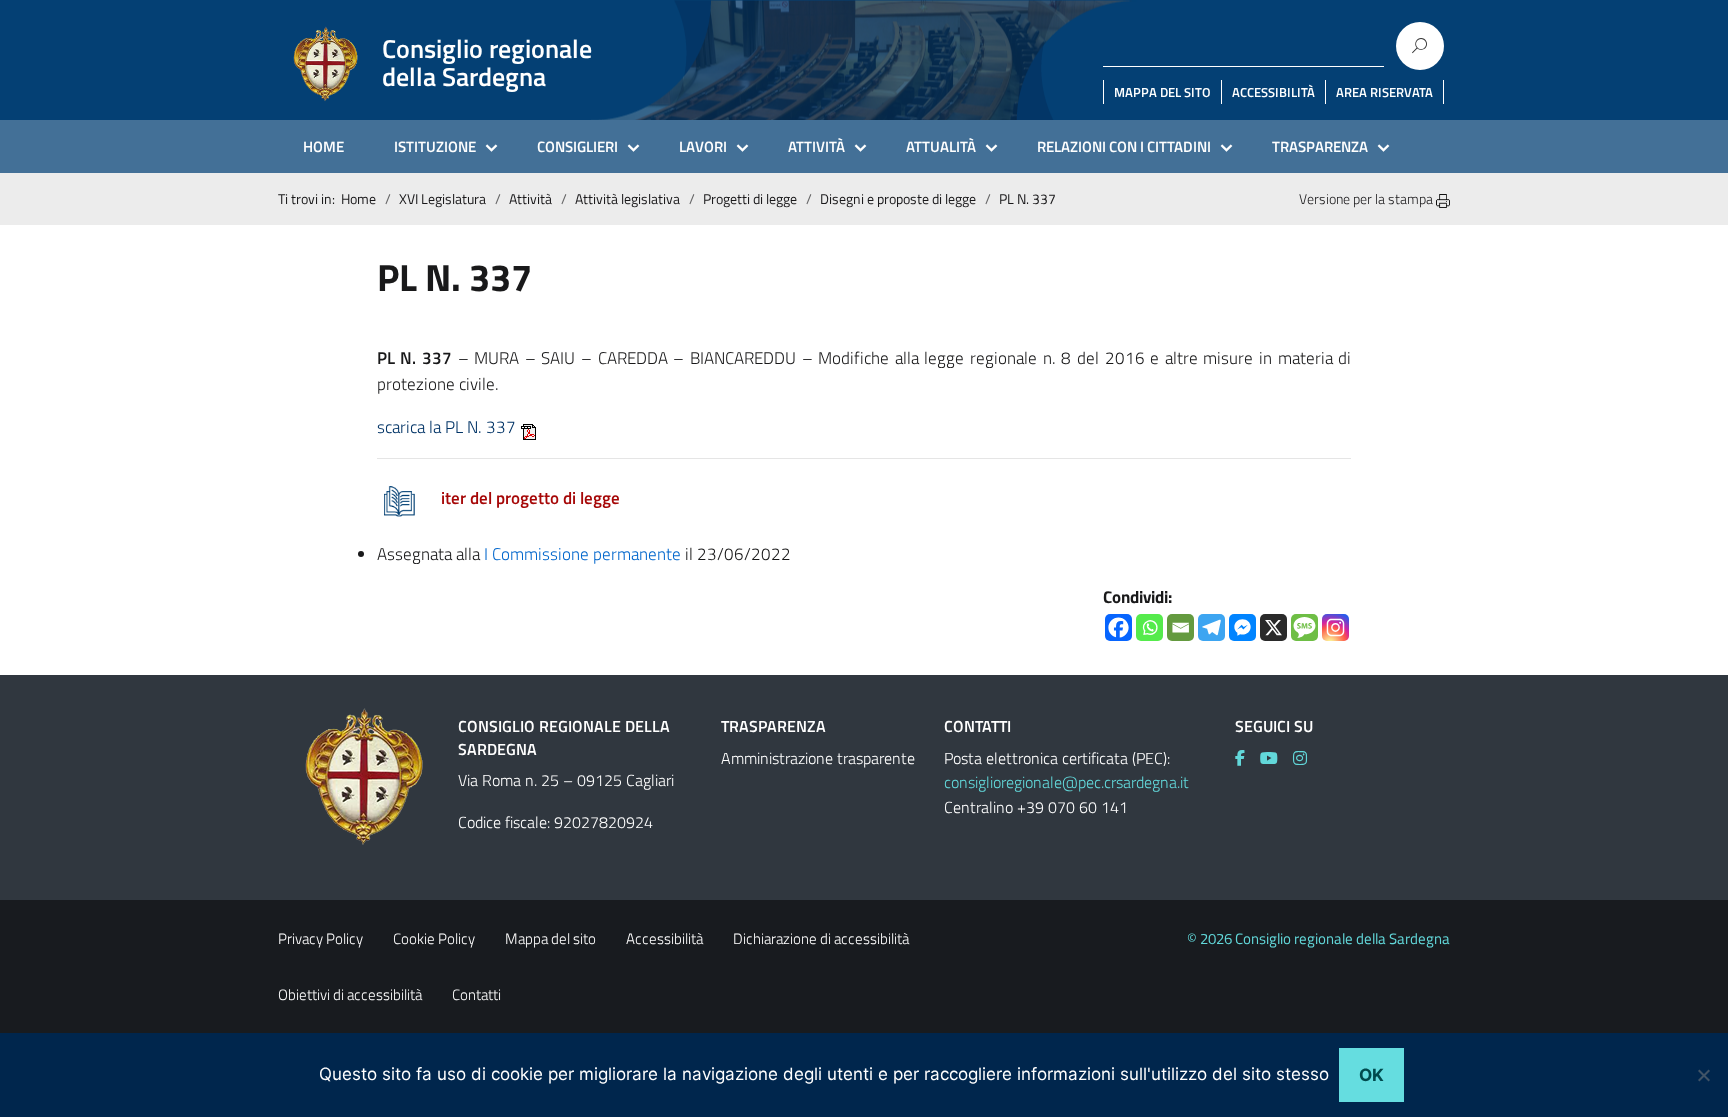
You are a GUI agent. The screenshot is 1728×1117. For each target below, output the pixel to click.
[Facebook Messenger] (1242, 627)
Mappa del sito (550, 938)
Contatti (476, 994)
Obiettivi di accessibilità (350, 994)
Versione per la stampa (1367, 198)
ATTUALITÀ (941, 146)
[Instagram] (1335, 627)
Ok (1371, 1075)
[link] (1247, 758)
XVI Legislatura (442, 198)
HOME (323, 146)
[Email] (1180, 627)
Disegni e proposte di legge (898, 198)
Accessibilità (664, 938)
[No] (1703, 1075)
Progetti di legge (750, 198)
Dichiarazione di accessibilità (821, 938)
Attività (530, 198)
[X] (1273, 627)
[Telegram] (1211, 627)
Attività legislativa (627, 198)
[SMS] (1304, 627)
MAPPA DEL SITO (1162, 92)
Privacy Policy (320, 938)
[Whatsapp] (1149, 627)
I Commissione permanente (582, 554)
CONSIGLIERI (577, 146)
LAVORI (703, 146)
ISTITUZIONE (435, 146)
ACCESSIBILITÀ (1273, 92)
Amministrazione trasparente (818, 758)
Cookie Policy (434, 938)
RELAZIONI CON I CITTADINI (1124, 146)
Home (358, 198)
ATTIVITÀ (816, 146)
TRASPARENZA (1320, 146)
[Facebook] (1118, 627)
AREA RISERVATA (1384, 92)
